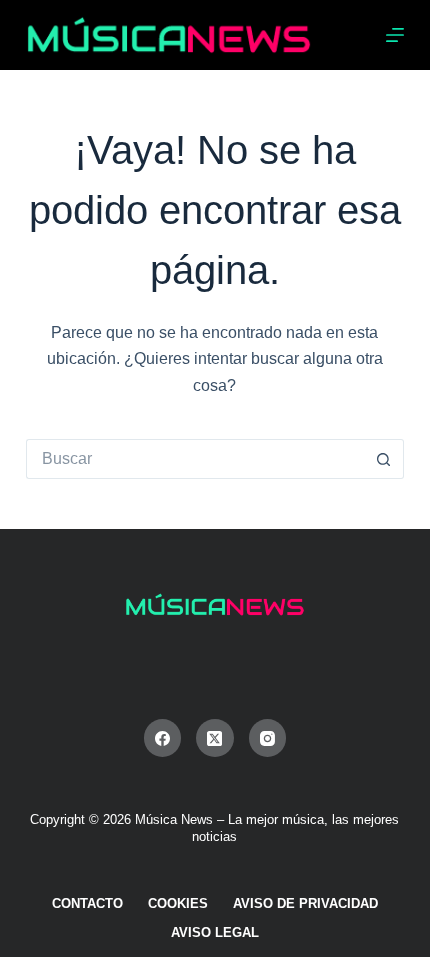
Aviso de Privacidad (305, 903)
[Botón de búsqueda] (384, 459)
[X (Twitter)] (215, 738)
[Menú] (395, 35)
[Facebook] (163, 738)
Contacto (87, 903)
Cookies (178, 903)
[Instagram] (268, 738)
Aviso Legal (215, 932)
